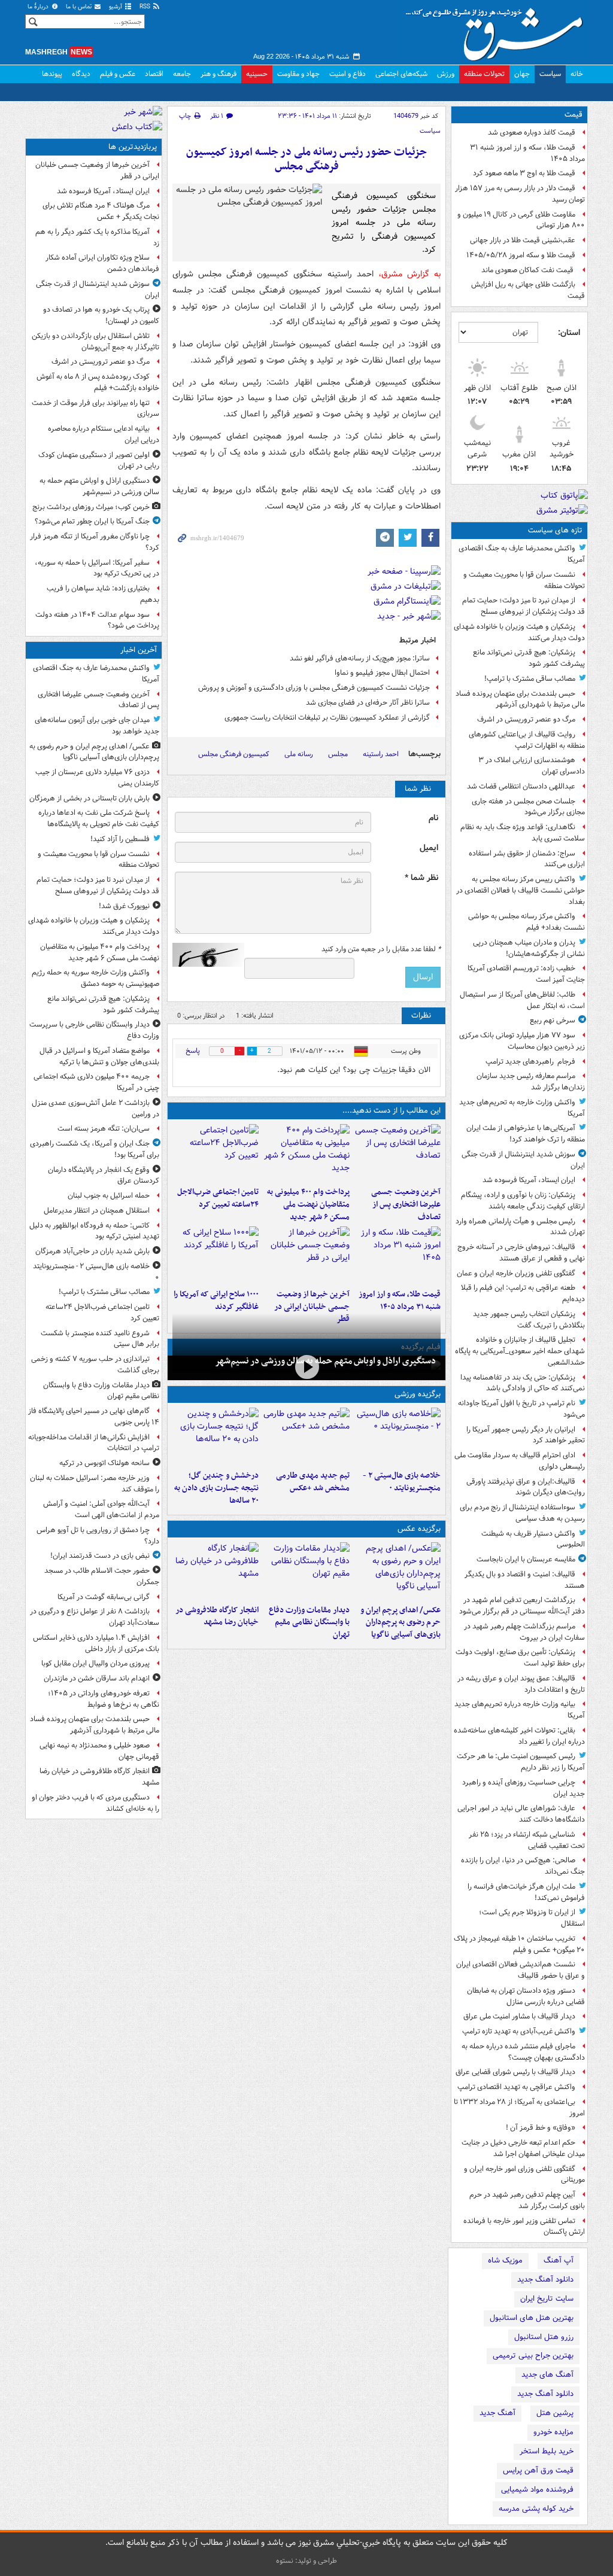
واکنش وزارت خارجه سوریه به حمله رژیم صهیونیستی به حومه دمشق (95, 978)
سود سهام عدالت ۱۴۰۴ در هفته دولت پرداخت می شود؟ (97, 620)
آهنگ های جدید (547, 2375)
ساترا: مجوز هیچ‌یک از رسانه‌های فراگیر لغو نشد (360, 658)
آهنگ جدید (497, 2413)
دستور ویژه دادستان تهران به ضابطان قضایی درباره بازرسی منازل (526, 1996)
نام (433, 818)
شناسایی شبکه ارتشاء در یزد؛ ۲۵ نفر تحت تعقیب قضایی (527, 1840)
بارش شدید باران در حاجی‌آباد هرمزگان (92, 1251)
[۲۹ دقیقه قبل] (397, 1571)
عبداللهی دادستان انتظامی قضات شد (521, 786)
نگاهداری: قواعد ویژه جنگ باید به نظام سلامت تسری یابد (523, 833)
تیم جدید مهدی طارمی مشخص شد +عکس (313, 1482)
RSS (146, 7)
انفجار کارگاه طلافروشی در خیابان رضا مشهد (217, 1616)
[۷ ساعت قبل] (306, 1255)
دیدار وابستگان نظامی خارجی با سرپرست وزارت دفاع (94, 1030)
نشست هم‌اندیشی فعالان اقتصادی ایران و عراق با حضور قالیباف (521, 1970)
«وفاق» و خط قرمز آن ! (541, 2128)
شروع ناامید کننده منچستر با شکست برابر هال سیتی (100, 1339)
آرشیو (116, 7)
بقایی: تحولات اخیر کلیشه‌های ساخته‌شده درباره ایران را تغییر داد (519, 1736)
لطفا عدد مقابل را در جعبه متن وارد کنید (381, 949)
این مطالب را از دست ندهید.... (392, 1111)
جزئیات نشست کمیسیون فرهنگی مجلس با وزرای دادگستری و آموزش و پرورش (314, 688)
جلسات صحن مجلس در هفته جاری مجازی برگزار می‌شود (528, 807)
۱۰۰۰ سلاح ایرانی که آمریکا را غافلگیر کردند (216, 1301)
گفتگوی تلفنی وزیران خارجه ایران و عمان (516, 1273)
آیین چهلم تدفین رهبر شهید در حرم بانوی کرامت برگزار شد (527, 2200)
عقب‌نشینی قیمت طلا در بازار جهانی (523, 240)
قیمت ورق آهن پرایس (538, 2470)
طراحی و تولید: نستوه (306, 2561)
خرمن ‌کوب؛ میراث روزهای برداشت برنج (91, 507)
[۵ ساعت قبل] (397, 1255)
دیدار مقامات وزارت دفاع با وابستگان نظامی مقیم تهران (309, 1623)
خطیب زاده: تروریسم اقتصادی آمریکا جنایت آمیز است (526, 974)
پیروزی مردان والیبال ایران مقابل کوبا (95, 1663)
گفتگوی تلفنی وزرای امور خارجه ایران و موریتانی (524, 2175)
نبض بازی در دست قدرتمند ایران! (100, 1556)
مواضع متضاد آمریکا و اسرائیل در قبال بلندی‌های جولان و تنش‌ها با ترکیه (99, 1056)
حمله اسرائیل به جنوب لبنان (109, 1196)
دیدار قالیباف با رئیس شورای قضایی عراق (515, 2072)
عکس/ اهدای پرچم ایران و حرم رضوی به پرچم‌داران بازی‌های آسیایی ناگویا (400, 1623)
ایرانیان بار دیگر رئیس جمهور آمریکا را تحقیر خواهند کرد (526, 1435)
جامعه (182, 74)
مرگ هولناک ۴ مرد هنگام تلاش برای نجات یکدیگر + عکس (101, 211)
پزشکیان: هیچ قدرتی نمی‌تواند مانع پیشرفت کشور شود (529, 658)
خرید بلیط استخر (547, 2451)
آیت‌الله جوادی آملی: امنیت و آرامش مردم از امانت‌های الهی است (101, 1509)
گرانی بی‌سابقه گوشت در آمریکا (104, 1597)
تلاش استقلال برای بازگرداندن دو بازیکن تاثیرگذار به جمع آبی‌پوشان (95, 342)
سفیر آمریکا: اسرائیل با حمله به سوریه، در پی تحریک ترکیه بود (97, 568)
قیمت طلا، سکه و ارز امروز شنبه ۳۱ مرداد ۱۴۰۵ (527, 153)
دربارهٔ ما (39, 7)
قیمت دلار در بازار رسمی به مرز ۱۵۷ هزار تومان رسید (520, 194)
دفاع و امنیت (348, 74)
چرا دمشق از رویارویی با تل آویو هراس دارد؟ (98, 1536)
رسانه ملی (299, 754)
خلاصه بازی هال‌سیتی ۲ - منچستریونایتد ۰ (402, 1482)
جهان (522, 74)
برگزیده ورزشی (418, 1394)
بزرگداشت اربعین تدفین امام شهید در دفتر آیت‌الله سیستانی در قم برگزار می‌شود (522, 1606)
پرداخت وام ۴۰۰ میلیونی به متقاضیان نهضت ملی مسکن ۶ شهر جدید (308, 1205)
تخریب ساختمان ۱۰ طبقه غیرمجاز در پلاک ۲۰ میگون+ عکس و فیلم (519, 1944)
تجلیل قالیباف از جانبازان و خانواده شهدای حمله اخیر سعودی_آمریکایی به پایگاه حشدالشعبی (520, 1351)
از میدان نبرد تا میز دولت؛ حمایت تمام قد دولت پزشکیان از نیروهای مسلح (524, 606)
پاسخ (193, 1051)
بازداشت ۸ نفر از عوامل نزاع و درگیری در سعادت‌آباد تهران (95, 1617)
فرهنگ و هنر (219, 74)
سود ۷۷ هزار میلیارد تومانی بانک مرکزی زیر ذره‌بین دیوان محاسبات (522, 1041)
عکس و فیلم (118, 74)
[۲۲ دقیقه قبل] (397, 1153)
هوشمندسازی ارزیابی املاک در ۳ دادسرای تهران (532, 766)
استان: (569, 333)
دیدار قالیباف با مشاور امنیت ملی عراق (519, 2016)
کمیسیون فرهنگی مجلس (234, 754)
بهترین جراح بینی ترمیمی (533, 2356)
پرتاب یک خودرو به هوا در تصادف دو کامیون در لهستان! (101, 315)
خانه (577, 74)
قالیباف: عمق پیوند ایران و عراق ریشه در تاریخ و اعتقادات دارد (521, 1684)
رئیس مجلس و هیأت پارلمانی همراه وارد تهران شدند (520, 1227)
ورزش (446, 74)
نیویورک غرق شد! (124, 906)
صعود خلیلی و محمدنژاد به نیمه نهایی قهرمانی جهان (99, 1751)
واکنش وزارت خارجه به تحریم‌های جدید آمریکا (522, 1108)
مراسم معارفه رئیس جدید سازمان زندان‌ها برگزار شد (531, 1082)
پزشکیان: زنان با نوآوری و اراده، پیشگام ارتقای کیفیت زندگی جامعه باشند (523, 1201)
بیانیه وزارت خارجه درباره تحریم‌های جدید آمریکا (520, 1710)
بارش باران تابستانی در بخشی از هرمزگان (89, 798)
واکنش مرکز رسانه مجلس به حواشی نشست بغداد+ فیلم (526, 922)
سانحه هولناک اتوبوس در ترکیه (104, 1463)
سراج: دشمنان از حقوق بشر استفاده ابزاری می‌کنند (527, 859)
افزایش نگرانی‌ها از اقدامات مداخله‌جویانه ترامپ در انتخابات (94, 1443)
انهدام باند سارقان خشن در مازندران (97, 1678)
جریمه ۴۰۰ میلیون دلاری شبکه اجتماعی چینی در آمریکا (96, 1082)
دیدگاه (81, 74)
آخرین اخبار (139, 650)
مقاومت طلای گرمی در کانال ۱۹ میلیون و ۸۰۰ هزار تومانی (521, 220)
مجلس (338, 754)
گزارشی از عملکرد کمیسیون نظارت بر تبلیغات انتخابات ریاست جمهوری (327, 718)
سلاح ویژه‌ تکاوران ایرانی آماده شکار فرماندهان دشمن (102, 263)
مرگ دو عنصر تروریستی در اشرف (526, 719)
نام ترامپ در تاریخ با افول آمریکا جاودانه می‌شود (521, 1409)
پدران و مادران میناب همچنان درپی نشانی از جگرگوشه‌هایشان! (529, 948)
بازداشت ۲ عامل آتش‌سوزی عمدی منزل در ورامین (95, 1109)
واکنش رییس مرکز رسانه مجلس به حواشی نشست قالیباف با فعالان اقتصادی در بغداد (521, 890)
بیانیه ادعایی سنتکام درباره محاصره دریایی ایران (104, 434)
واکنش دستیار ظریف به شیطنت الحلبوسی (533, 1539)
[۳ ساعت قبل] (306, 1436)
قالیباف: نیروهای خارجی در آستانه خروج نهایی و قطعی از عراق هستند (521, 1253)
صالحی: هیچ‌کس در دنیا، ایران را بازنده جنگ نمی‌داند (523, 1866)
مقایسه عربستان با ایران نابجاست (526, 1559)
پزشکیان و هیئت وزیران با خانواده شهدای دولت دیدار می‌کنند (519, 632)
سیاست (550, 74)
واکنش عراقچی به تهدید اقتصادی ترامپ (516, 2087)
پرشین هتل (555, 2413)
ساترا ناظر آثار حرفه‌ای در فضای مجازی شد (368, 703)
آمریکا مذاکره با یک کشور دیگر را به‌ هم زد (97, 237)
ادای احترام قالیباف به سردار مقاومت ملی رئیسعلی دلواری (520, 1461)
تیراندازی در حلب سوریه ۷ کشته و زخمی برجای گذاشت (95, 1365)
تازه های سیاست (555, 530)
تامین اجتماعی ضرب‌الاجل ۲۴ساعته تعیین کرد (218, 1198)
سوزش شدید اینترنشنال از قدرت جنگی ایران (523, 1160)
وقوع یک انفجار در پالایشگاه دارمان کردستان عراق (104, 1176)
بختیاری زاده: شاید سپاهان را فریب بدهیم (103, 594)
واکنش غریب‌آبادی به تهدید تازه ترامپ (519, 2031)
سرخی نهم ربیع (553, 1020)
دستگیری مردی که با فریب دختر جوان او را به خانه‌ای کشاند (95, 1803)
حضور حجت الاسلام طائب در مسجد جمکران (102, 1576)
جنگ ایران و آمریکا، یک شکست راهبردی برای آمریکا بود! (95, 1149)
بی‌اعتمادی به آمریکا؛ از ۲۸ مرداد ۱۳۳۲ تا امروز (519, 2108)
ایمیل (429, 848)
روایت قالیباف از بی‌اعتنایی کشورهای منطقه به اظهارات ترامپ (527, 740)
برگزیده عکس (419, 1529)
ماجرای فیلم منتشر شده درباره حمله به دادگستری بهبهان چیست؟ (523, 2052)
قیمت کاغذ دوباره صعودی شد (532, 133)
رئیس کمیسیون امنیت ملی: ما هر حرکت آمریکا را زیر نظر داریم (521, 1762)
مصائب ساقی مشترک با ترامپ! (530, 679)
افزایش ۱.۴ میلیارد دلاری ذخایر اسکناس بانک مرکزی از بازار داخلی (96, 1643)
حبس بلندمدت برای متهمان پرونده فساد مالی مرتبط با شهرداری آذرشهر (520, 699)
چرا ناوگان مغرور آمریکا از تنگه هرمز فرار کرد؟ (95, 542)
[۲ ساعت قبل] (216, 1153)
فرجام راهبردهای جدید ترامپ (530, 1062)
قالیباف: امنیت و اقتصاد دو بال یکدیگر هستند (525, 1580)
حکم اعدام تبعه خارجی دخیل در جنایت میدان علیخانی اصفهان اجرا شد (523, 2148)
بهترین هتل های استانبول (532, 2318)
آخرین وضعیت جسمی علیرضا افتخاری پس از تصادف (406, 1205)
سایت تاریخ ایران (547, 2299)
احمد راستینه (381, 754)
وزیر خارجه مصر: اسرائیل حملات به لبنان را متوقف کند (95, 1484)
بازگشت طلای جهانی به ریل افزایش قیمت (528, 290)
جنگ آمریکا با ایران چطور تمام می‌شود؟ (92, 521)
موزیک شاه (505, 2260)
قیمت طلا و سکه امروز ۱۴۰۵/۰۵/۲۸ (521, 255)
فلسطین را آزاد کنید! (120, 839)
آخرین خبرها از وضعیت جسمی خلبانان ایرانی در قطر (312, 1307)
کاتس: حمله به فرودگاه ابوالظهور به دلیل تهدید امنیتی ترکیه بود (94, 1231)
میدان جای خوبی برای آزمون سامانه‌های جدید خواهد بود (97, 726)
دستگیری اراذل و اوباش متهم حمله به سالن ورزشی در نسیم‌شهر (325, 1361)
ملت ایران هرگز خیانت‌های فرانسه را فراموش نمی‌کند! (526, 1892)
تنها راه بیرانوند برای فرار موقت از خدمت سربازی (95, 409)
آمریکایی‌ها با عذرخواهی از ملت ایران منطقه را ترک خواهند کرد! (526, 1134)
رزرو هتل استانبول (544, 2337)
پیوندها (52, 74)
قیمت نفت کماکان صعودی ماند (528, 270)
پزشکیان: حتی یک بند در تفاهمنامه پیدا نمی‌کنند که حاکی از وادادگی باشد (523, 1383)
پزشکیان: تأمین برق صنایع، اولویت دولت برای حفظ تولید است (520, 1658)
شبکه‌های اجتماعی (401, 74)
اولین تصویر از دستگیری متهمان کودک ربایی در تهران (99, 461)
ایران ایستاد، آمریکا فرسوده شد (529, 1180)
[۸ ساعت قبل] (216, 1255)
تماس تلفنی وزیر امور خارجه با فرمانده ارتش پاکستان (524, 2227)
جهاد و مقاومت (298, 74)
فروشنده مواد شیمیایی (537, 2490)
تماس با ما (80, 7)
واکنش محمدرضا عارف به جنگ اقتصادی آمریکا (522, 554)
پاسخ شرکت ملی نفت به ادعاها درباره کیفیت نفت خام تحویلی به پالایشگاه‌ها (99, 818)
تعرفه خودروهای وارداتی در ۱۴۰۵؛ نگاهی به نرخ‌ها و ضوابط (104, 1699)
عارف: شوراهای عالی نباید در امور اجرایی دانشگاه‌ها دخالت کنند (521, 1814)
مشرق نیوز (498, 30)
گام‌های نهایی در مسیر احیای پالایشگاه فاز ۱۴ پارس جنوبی (94, 1417)
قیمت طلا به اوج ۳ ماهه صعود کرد (524, 173)
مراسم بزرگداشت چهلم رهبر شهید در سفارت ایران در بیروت (524, 1632)
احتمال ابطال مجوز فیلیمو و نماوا (382, 673)
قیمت (573, 115)
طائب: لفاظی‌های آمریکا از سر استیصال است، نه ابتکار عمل (522, 1000)
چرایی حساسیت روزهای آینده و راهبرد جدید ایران (524, 1788)
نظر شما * (421, 878)
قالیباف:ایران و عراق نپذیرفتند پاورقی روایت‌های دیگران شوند (526, 1487)
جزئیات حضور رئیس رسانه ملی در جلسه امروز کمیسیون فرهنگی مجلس (306, 159)
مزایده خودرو (553, 2432)
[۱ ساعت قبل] (306, 1153)
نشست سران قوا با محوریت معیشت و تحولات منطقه (524, 580)
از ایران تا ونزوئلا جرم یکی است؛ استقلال (532, 1918)
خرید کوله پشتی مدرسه (536, 2509)
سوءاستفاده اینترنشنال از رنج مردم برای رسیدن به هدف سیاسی (522, 1513)
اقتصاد (154, 74)
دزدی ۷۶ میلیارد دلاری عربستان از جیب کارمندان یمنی (97, 778)
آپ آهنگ (559, 2260)
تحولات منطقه (484, 74)
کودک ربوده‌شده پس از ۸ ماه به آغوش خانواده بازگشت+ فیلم (98, 382)
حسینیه (257, 74)
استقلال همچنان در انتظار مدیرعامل (97, 1211)
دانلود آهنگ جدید (545, 2280)
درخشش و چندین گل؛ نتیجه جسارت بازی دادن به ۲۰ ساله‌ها (216, 1488)
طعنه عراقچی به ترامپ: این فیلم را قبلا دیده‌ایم (523, 1293)
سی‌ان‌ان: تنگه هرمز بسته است (104, 1129)
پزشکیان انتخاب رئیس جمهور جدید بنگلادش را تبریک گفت (529, 1320)
